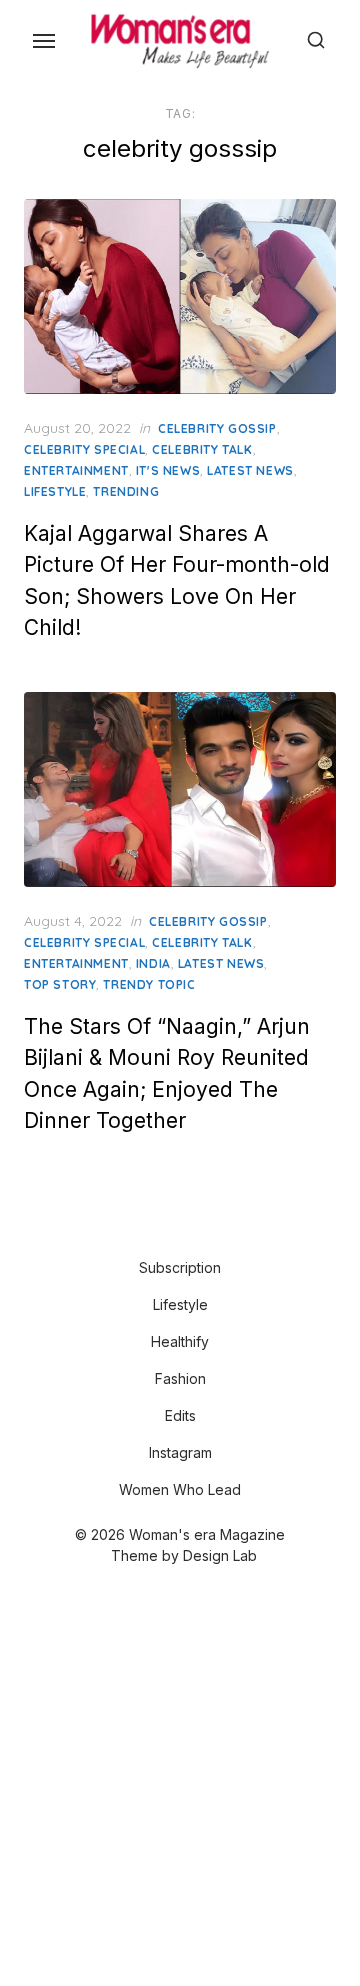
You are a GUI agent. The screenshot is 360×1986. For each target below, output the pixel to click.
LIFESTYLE (55, 491)
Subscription (180, 1267)
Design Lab (220, 1555)
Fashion (180, 1378)
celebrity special (84, 449)
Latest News (250, 470)
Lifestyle (180, 1304)
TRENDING (126, 491)
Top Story (60, 984)
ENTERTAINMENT (76, 470)
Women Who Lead (180, 1489)
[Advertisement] (180, 1778)
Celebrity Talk (202, 449)
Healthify (180, 1341)
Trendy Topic (149, 984)
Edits (180, 1415)
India (153, 963)
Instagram (180, 1452)
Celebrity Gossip (217, 428)
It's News (168, 470)
